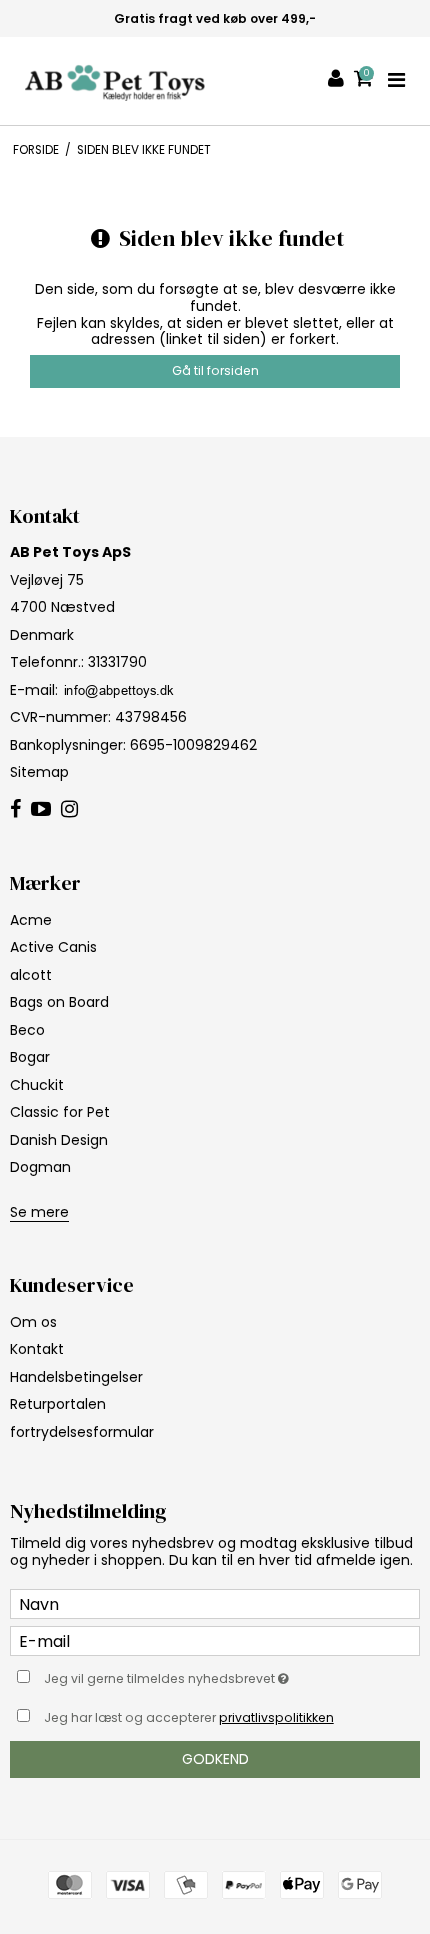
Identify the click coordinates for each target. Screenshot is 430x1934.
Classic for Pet (60, 1112)
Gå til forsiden (215, 370)
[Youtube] (41, 810)
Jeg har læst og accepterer (189, 1717)
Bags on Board (59, 1002)
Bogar (30, 1057)
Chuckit (37, 1085)
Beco (27, 1030)
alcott (31, 975)
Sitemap (39, 772)
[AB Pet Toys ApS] (115, 80)
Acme (31, 920)
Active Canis (53, 947)
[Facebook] (15, 810)
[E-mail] (215, 1640)
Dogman (40, 1167)
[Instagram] (69, 810)
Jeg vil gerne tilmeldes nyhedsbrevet (190, 1675)
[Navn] (215, 1603)
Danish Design (59, 1140)
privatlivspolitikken (276, 1717)
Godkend (215, 1759)
